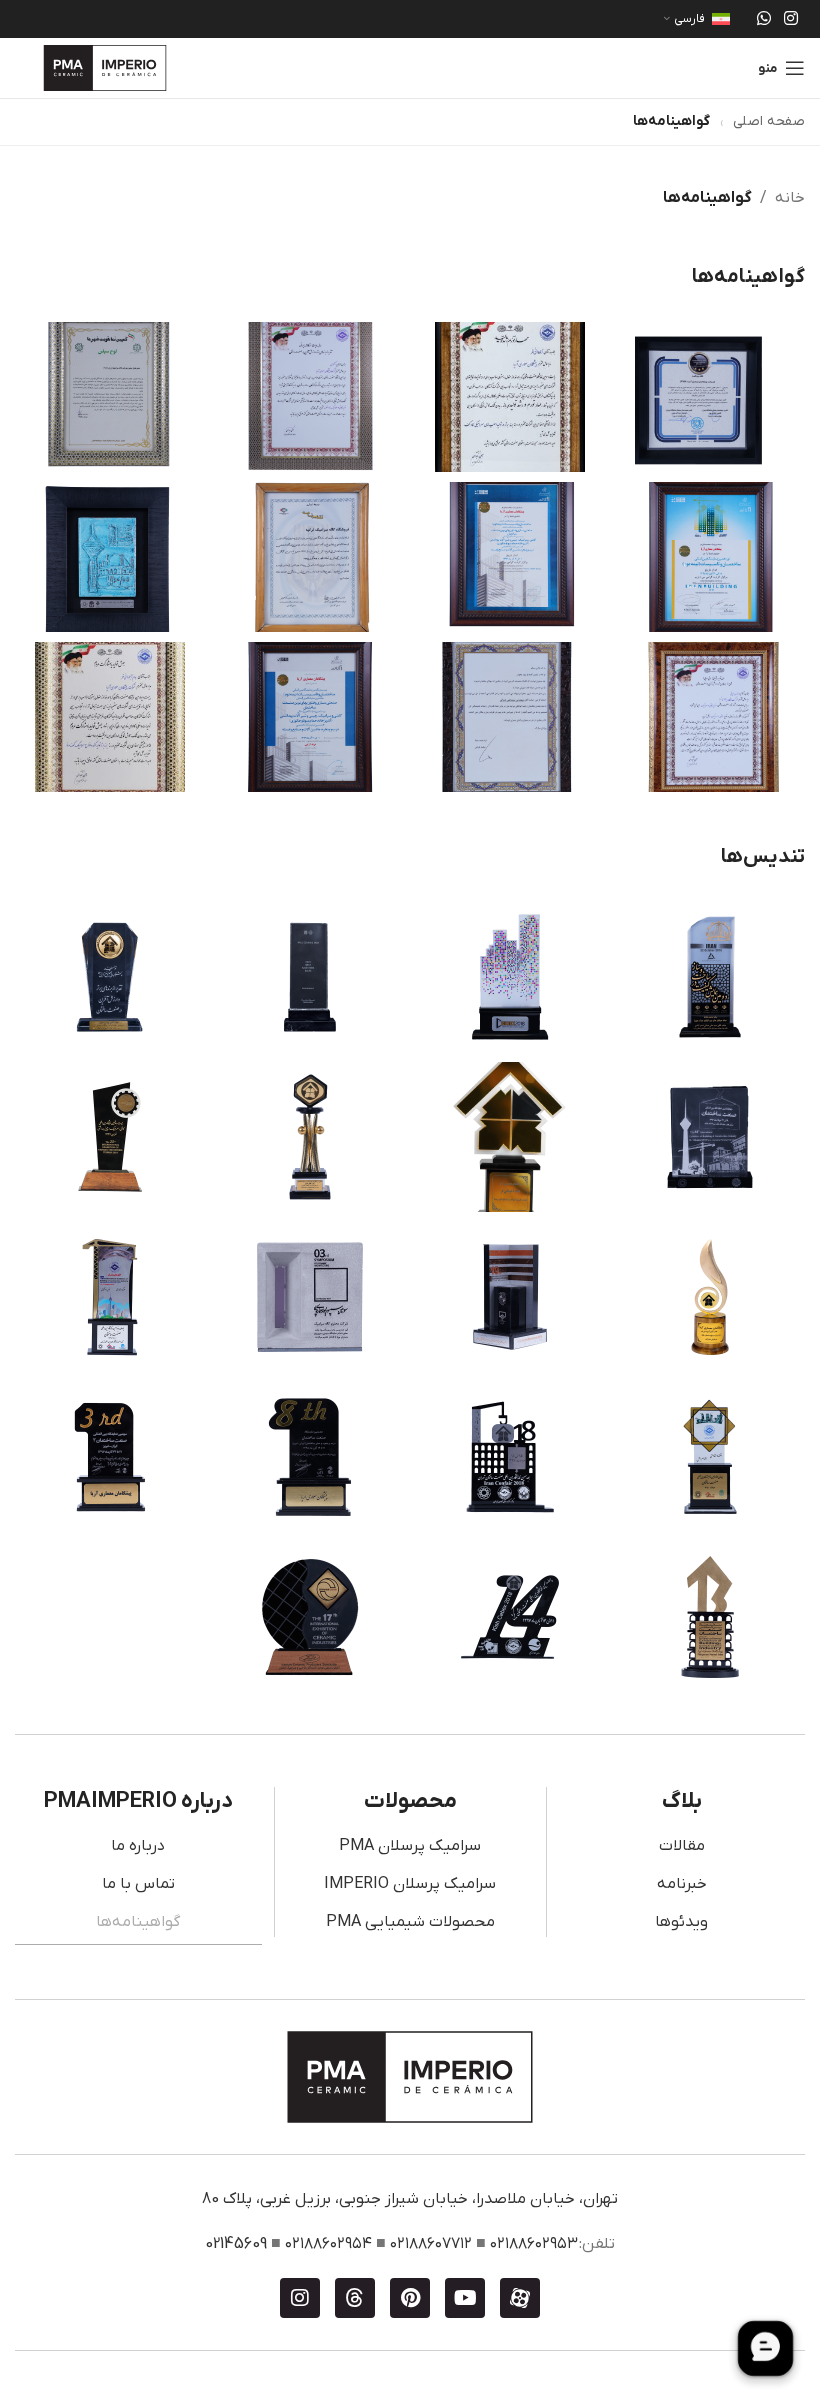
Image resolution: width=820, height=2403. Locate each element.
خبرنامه (682, 1884)
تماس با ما (138, 1884)
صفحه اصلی (769, 121)
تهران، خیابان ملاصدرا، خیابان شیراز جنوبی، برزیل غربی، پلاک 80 (410, 2199)
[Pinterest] (410, 2298)
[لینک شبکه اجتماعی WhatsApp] (763, 19)
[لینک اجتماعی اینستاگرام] (791, 19)
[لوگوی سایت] (105, 67)
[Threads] (355, 2298)
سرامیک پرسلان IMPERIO (410, 1884)
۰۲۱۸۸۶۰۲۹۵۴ (328, 2244)
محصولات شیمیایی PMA (410, 1922)
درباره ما (138, 1846)
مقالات (682, 1846)
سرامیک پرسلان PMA (410, 1846)
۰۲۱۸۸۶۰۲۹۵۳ (534, 2244)
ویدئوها (681, 1922)
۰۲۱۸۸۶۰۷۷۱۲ (431, 2244)
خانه (790, 198)
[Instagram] (300, 2298)
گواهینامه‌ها (138, 1922)
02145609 (236, 2244)
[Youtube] (465, 2298)
